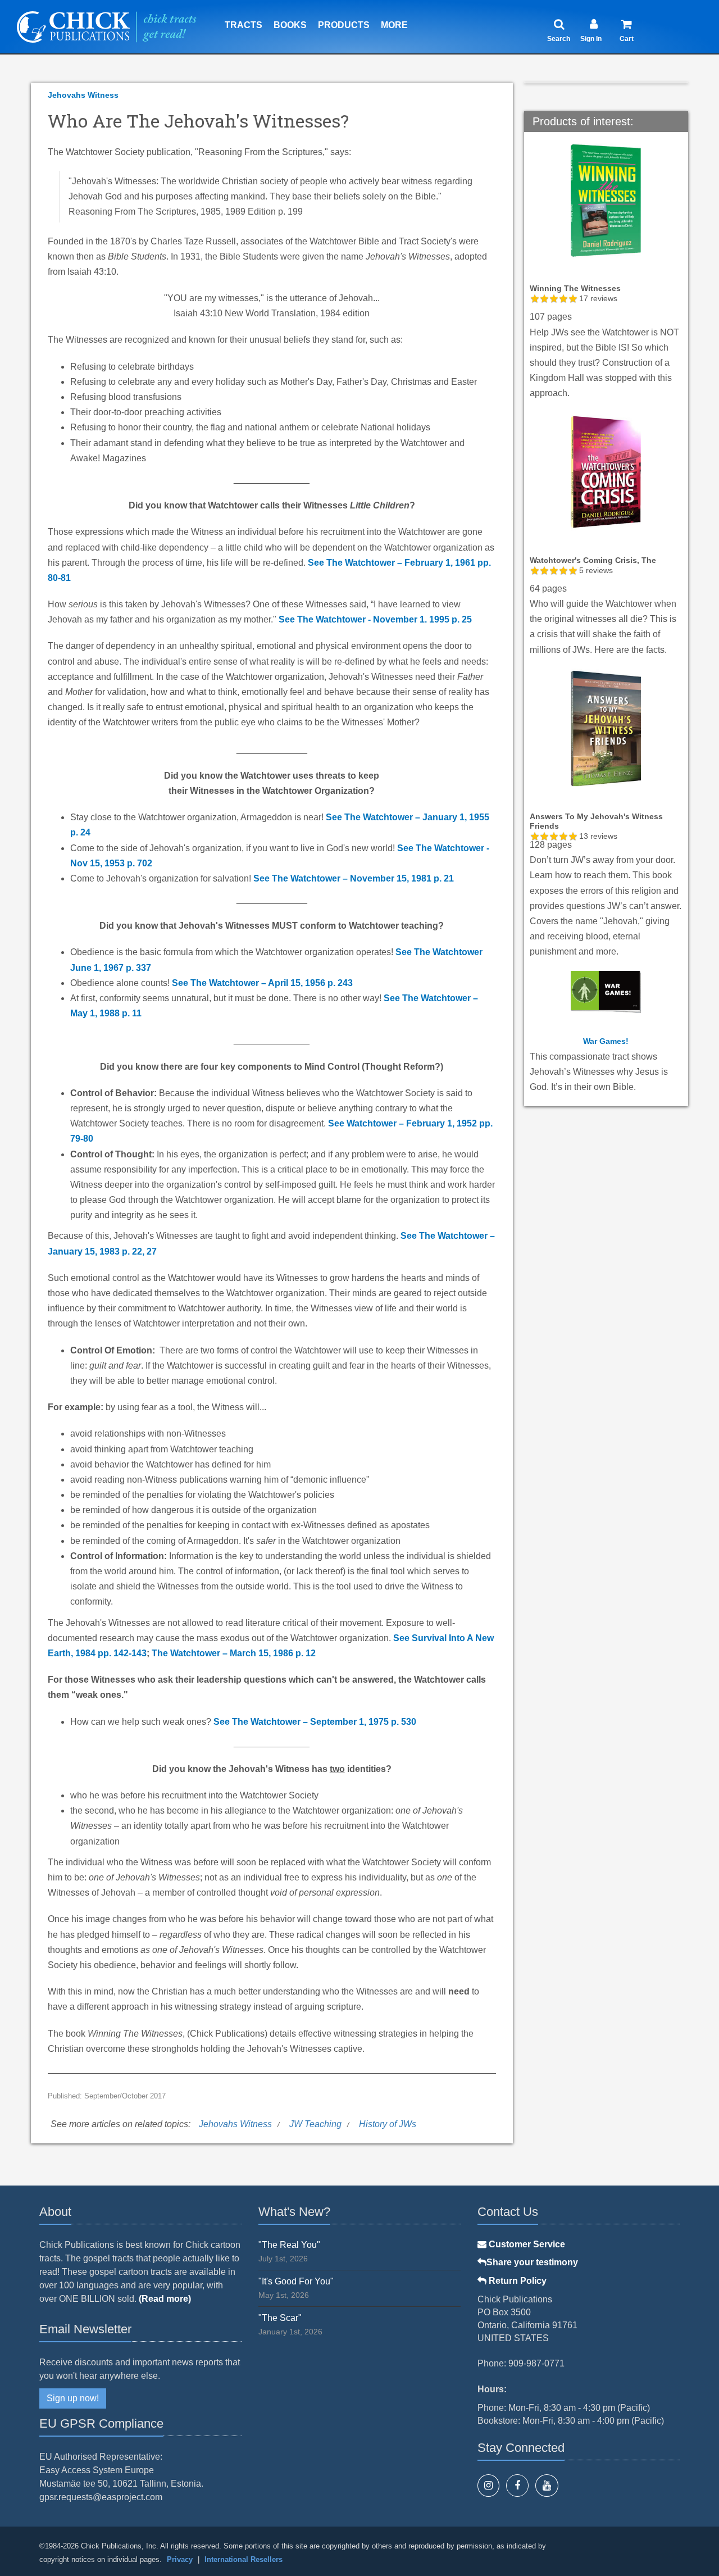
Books (290, 25)
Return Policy (517, 2281)
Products (344, 25)
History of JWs (388, 2124)
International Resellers (244, 2559)
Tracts (244, 25)
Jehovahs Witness (83, 95)
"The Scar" (280, 2318)
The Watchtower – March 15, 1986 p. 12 (234, 1653)
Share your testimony (532, 2262)
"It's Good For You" (296, 2281)
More (394, 25)
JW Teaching (315, 2124)
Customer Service (526, 2244)
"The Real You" (289, 2245)
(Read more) (165, 2299)
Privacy (180, 2559)
